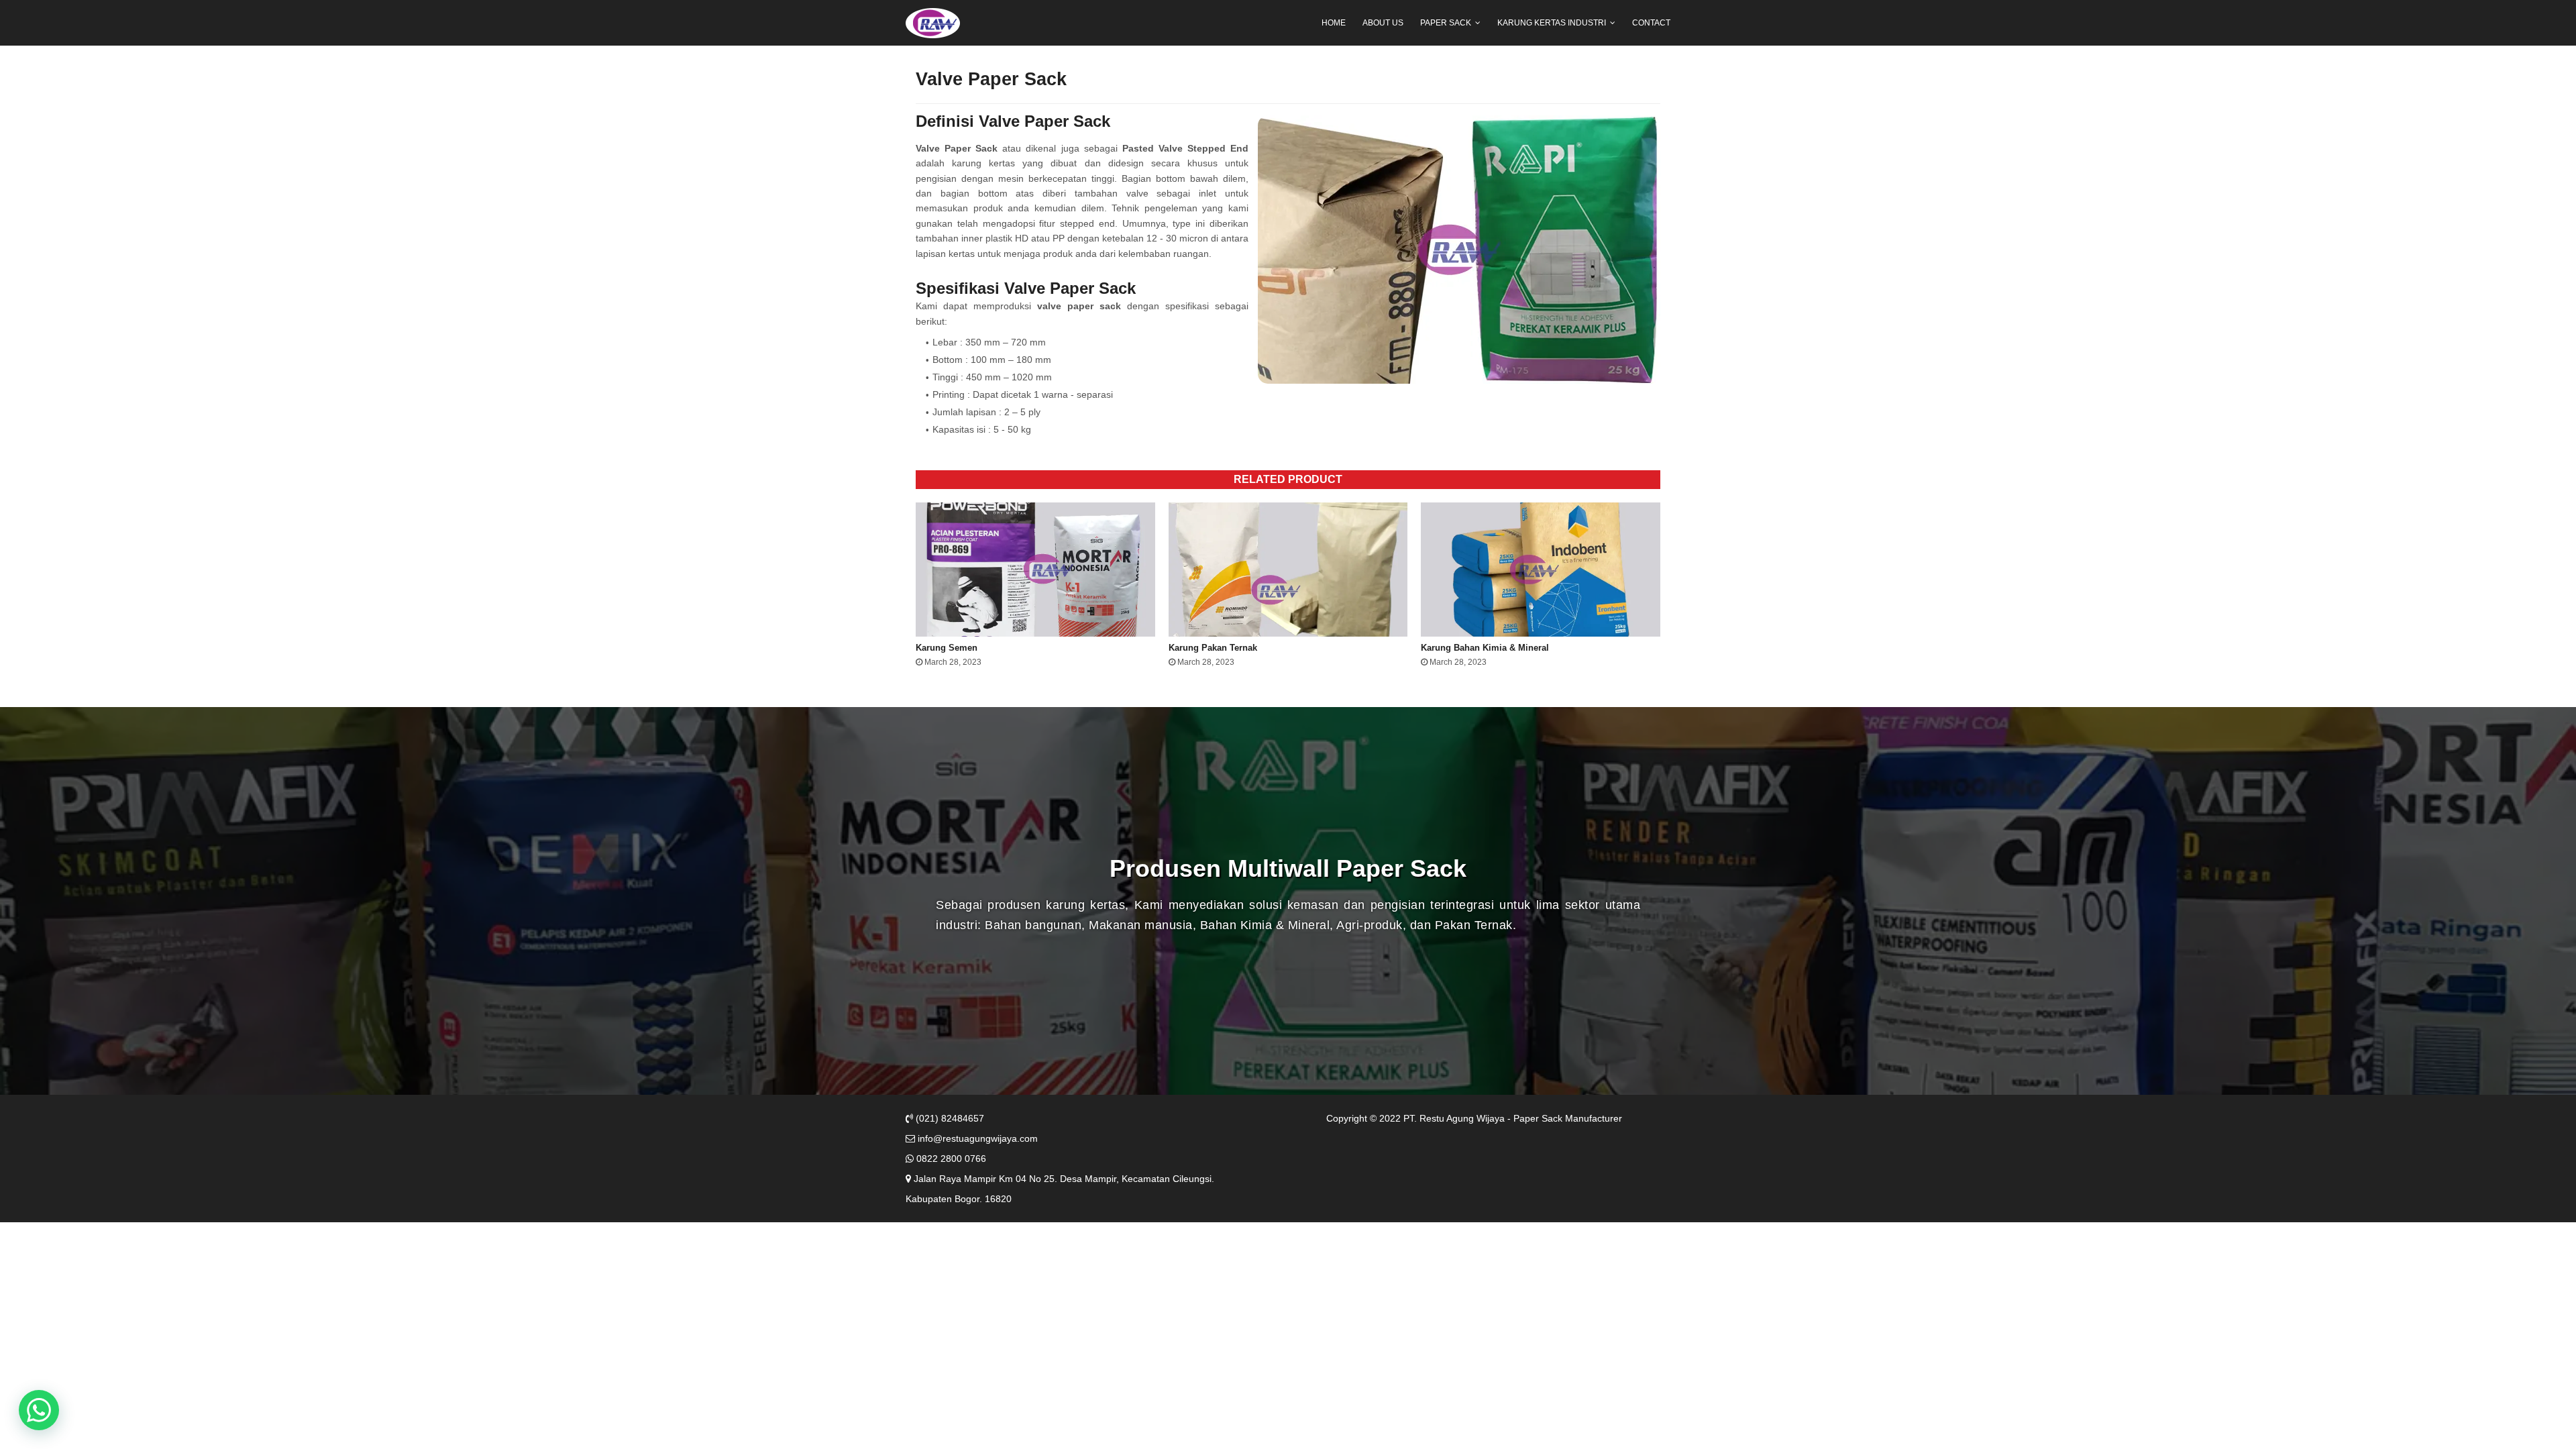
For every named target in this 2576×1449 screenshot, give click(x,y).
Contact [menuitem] (1651, 23)
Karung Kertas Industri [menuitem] (1552, 23)
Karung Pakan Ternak (1213, 648)
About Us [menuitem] (1383, 23)
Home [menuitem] (1334, 23)
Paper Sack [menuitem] (1446, 23)
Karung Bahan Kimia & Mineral (1485, 648)
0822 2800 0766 (950, 1159)
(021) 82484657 (949, 1118)
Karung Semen (947, 648)
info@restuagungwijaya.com (976, 1138)
